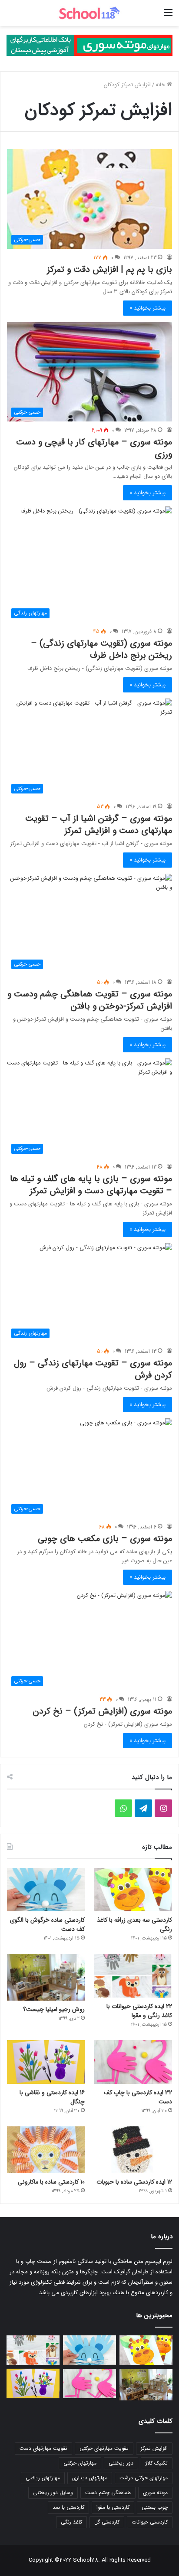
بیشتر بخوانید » (148, 308)
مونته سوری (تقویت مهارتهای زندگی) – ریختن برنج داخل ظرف (101, 649)
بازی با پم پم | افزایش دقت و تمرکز (109, 269)
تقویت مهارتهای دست (43, 2448)
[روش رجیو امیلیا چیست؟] (46, 1977)
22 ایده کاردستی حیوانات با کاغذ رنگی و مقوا (139, 2011)
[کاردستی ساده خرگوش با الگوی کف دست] (46, 1890)
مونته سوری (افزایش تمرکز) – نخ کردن (102, 1711)
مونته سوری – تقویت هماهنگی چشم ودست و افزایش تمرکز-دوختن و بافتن (90, 1000)
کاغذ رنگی (71, 2522)
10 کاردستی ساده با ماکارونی (51, 2182)
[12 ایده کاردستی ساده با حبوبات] (133, 2150)
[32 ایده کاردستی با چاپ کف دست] (133, 2062)
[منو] (168, 16)
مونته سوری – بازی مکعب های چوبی (105, 1539)
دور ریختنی (121, 2463)
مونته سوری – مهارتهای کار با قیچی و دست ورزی (94, 448)
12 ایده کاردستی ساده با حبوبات (134, 2182)
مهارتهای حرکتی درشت (144, 2478)
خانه (161, 85)
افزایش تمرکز (154, 2448)
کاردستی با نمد (68, 2507)
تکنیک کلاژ (157, 2463)
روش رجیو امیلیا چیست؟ (54, 2009)
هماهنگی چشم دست (108, 2493)
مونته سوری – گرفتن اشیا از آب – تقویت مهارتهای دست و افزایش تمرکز (99, 824)
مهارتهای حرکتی (80, 2463)
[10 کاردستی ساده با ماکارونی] (46, 2150)
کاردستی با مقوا (113, 2507)
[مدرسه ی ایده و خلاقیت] (89, 13)
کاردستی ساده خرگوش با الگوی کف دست (47, 1925)
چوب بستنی (155, 2507)
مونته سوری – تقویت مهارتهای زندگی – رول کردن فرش (93, 1369)
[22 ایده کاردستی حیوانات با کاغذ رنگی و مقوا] (133, 1976)
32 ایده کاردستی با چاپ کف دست (138, 2097)
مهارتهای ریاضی (43, 2478)
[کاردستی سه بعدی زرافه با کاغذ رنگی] (133, 1890)
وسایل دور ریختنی (53, 2493)
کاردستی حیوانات (150, 2522)
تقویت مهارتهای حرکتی (104, 2448)
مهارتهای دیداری (90, 2478)
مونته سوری (155, 2493)
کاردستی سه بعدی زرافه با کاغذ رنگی (134, 1925)
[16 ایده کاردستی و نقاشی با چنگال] (46, 2062)
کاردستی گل (107, 2522)
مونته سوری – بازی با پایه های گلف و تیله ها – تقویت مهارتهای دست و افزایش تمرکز (91, 1185)
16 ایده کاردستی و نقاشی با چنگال (52, 2097)
